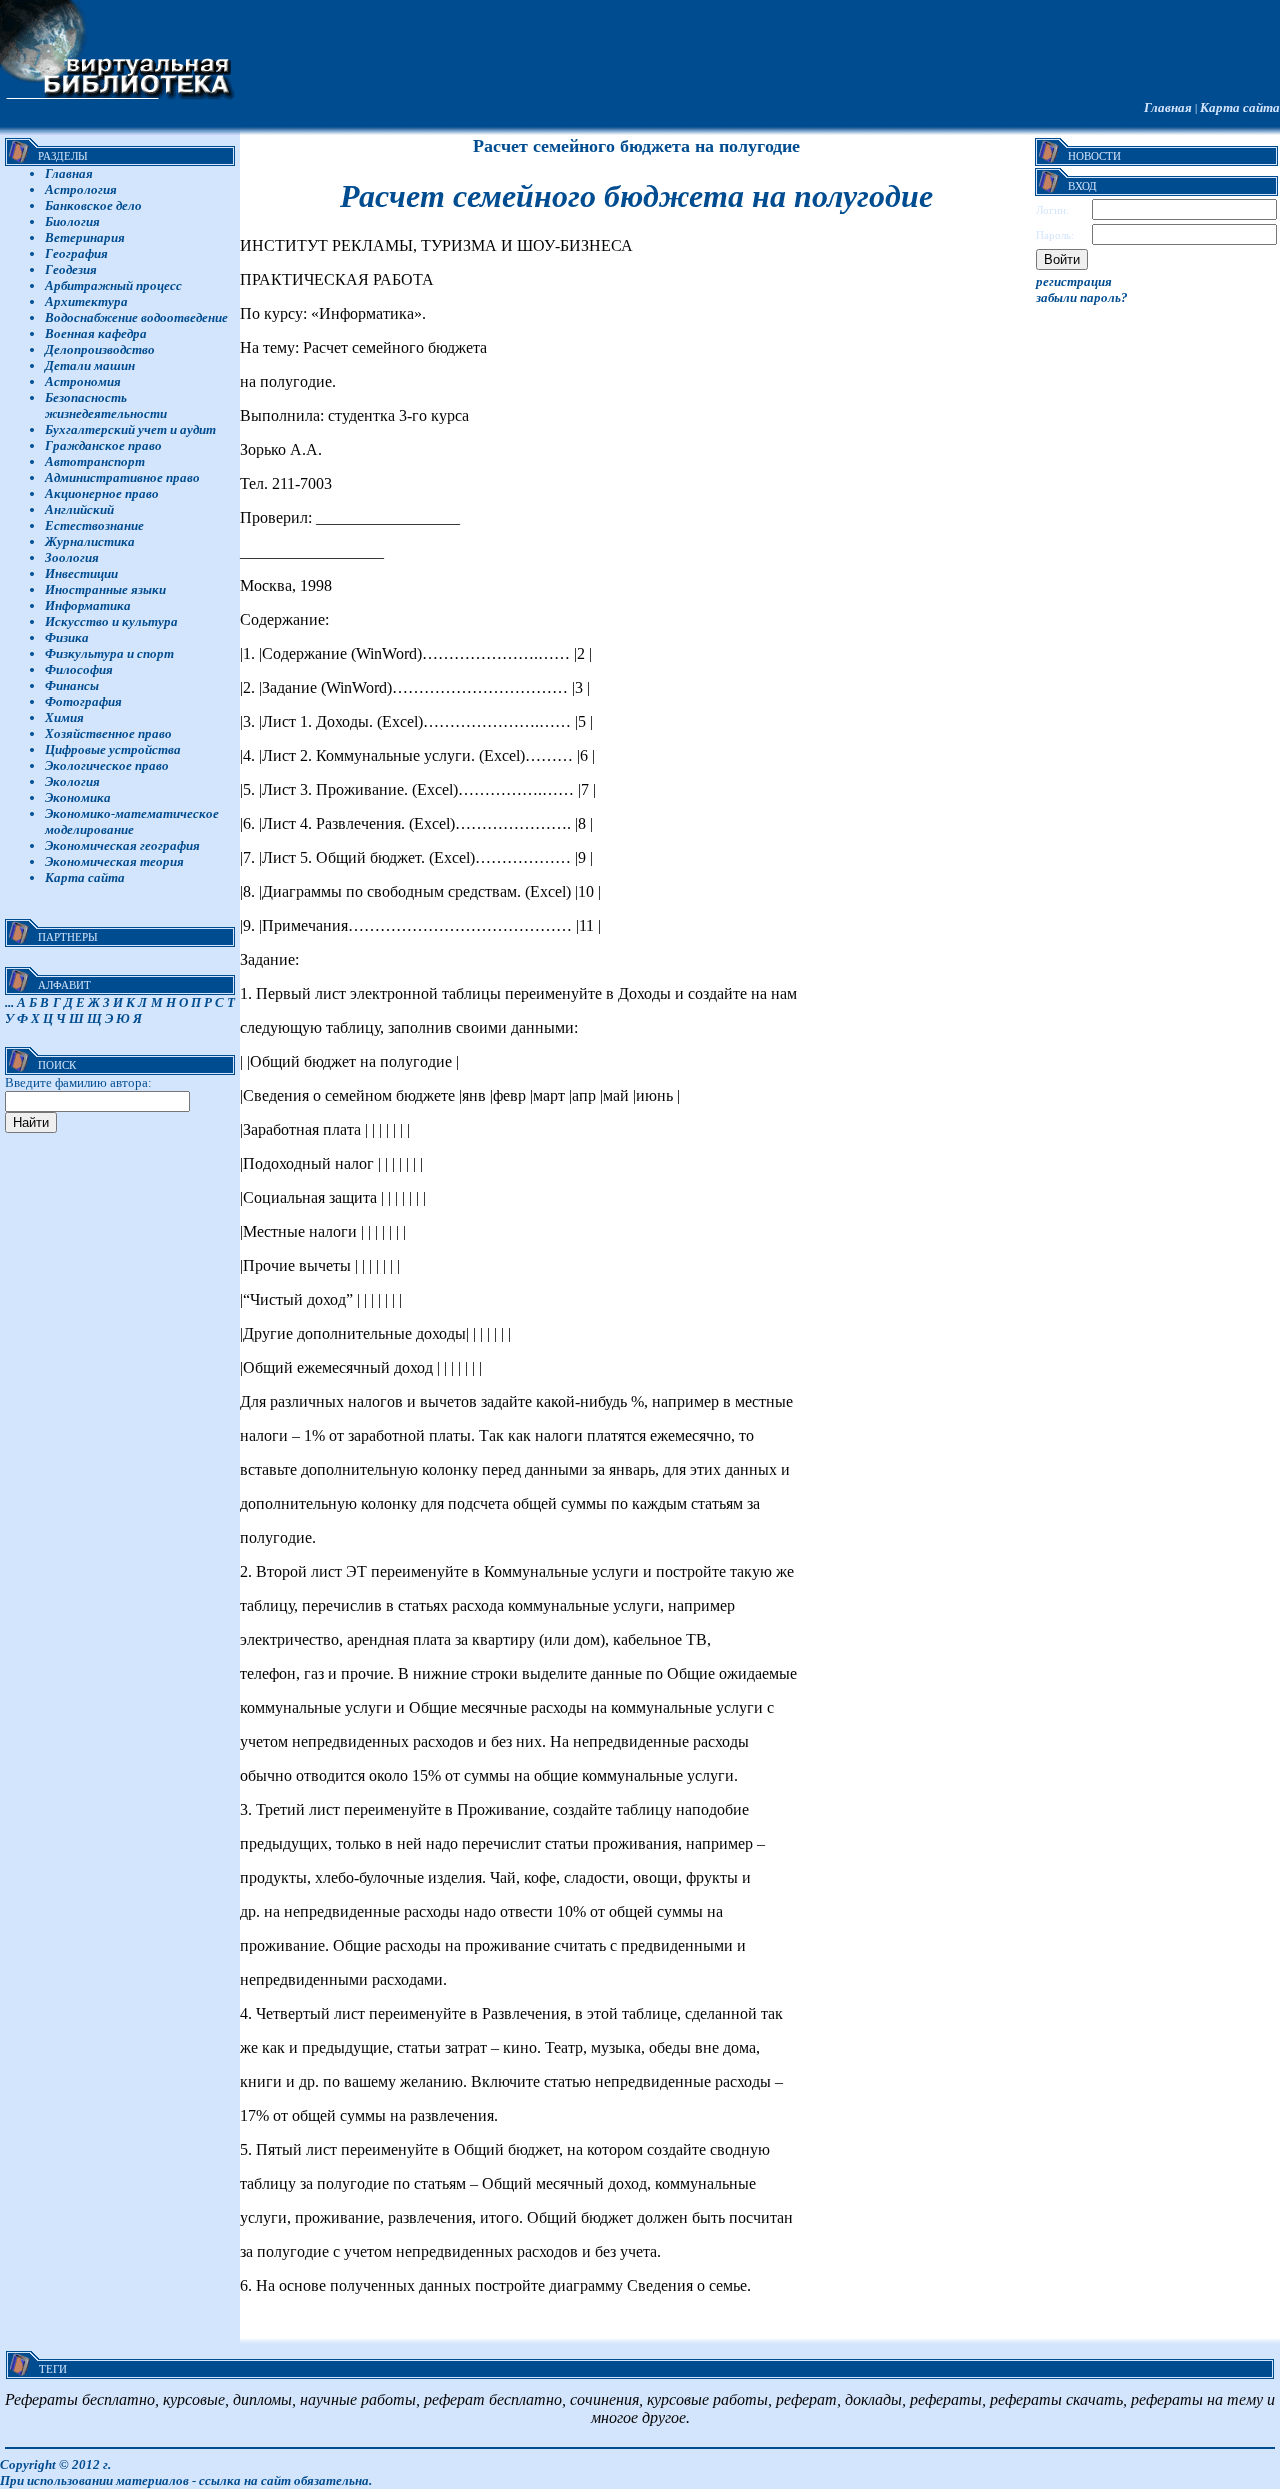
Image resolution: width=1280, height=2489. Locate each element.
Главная (1168, 107)
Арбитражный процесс (113, 285)
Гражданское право (103, 445)
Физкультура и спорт (109, 653)
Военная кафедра (96, 333)
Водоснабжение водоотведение (136, 317)
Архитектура (86, 301)
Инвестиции (81, 573)
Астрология (81, 189)
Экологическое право (107, 765)
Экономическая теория (114, 861)
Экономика (78, 797)
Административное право (122, 477)
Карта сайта (1240, 107)
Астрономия (83, 381)
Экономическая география (122, 845)
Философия (79, 669)
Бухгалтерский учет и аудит (130, 429)
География (76, 253)
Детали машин (90, 365)
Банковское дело (93, 205)
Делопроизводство (100, 349)
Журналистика (90, 541)
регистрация (1074, 281)
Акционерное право (102, 493)
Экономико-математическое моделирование (132, 821)
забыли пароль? (1082, 297)
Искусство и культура (111, 621)
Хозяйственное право (108, 733)
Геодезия (71, 269)
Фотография (83, 701)
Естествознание (94, 525)
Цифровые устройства (113, 749)
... (9, 1002)
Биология (72, 221)
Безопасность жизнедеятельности (106, 405)
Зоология (72, 557)
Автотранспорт (95, 461)
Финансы (72, 685)
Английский (79, 509)
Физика (67, 637)
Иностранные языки (105, 589)
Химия (64, 717)
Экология (72, 781)
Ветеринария (85, 237)
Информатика (88, 605)
